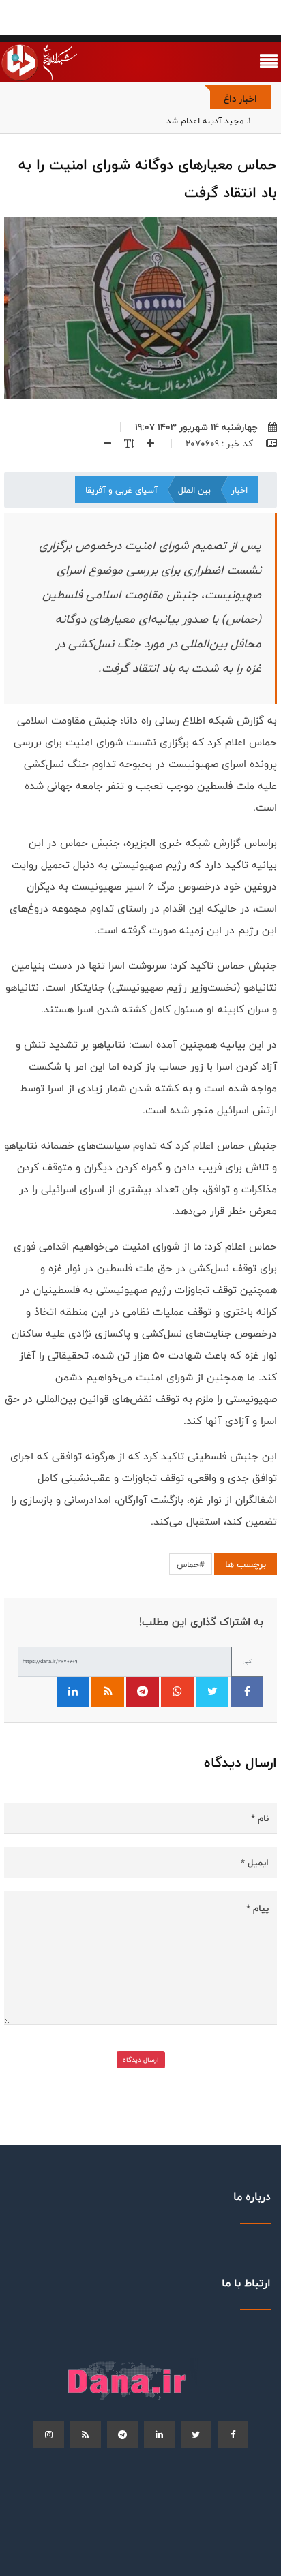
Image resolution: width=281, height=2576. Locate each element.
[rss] (86, 2434)
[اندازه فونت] (124, 444)
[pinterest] (122, 2434)
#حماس (191, 1564)
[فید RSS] (108, 1692)
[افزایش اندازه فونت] (145, 444)
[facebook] (233, 2434)
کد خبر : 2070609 (221, 444)
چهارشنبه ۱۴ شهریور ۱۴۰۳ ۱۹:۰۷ (196, 427)
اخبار (239, 490)
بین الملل (194, 490)
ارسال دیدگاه (141, 2060)
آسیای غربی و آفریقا (121, 490)
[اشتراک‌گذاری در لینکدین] (73, 1692)
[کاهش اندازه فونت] (102, 444)
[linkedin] (159, 2434)
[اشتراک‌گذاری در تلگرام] (143, 1692)
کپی (247, 1661)
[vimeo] (49, 2434)
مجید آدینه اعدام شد (205, 121)
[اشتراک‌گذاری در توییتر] (212, 1692)
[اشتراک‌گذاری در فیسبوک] (247, 1692)
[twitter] (196, 2434)
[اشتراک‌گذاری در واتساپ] (177, 1692)
